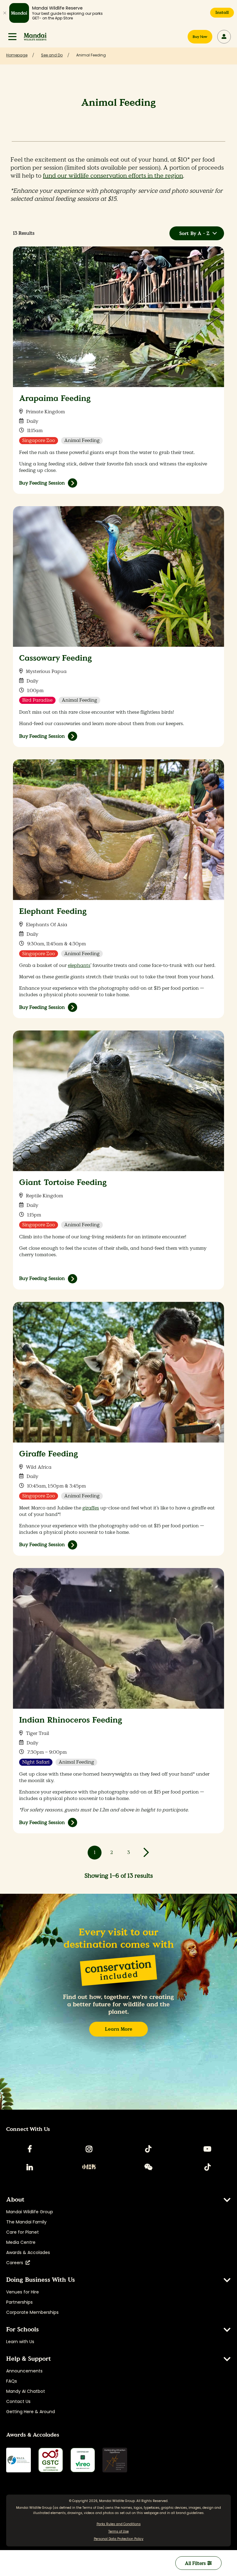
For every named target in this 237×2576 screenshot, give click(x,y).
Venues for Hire (23, 2292)
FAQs (12, 2381)
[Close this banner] (5, 13)
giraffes (91, 1508)
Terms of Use (93, 2508)
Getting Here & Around (31, 2412)
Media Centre (21, 2242)
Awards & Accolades (28, 2252)
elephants (79, 965)
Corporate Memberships (32, 2312)
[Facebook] (30, 2149)
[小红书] (89, 2167)
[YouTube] (207, 2149)
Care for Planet (23, 2232)
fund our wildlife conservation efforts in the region (113, 176)
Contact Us (18, 2401)
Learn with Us (20, 2342)
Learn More (119, 2029)
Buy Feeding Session (42, 483)
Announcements (24, 2371)
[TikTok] (148, 2149)
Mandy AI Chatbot (26, 2391)
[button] (12, 37)
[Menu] (12, 37)
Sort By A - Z (194, 233)
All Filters (196, 2563)
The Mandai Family (26, 2222)
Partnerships (19, 2302)
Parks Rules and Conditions (119, 2524)
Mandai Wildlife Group (30, 2212)
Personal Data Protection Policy (119, 2539)
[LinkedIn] (30, 2167)
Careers (16, 2263)
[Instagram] (89, 2149)
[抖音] (207, 2167)
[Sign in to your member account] (224, 37)
